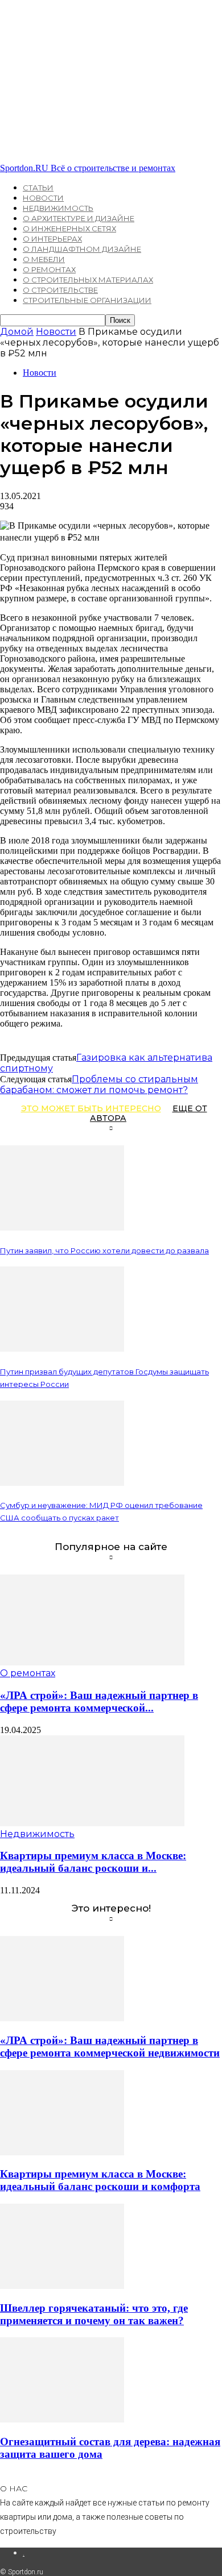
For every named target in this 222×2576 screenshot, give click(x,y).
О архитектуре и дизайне (79, 218)
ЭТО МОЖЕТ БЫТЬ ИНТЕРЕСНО (91, 1108)
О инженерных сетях (69, 228)
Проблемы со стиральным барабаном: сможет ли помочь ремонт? (99, 1085)
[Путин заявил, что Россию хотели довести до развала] (62, 1227)
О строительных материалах (88, 280)
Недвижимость (58, 208)
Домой (17, 332)
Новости (43, 198)
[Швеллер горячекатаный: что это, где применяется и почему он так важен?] (62, 2286)
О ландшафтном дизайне (82, 249)
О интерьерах (52, 239)
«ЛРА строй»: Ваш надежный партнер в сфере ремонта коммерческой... (99, 1702)
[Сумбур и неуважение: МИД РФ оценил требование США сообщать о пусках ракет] (62, 1483)
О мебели (44, 259)
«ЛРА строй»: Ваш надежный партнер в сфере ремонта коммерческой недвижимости (110, 2047)
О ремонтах (49, 269)
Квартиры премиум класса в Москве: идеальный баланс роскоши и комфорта (100, 2180)
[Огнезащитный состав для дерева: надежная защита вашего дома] (62, 2419)
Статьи (38, 188)
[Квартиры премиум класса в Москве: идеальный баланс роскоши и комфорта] (92, 1823)
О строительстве (60, 290)
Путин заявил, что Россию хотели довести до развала (104, 1250)
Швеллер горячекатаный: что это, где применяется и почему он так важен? (94, 2314)
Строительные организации (87, 300)
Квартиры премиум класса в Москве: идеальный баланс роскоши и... (93, 1862)
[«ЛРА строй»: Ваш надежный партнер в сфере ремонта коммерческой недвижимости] (92, 1662)
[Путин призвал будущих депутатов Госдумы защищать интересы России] (62, 1349)
